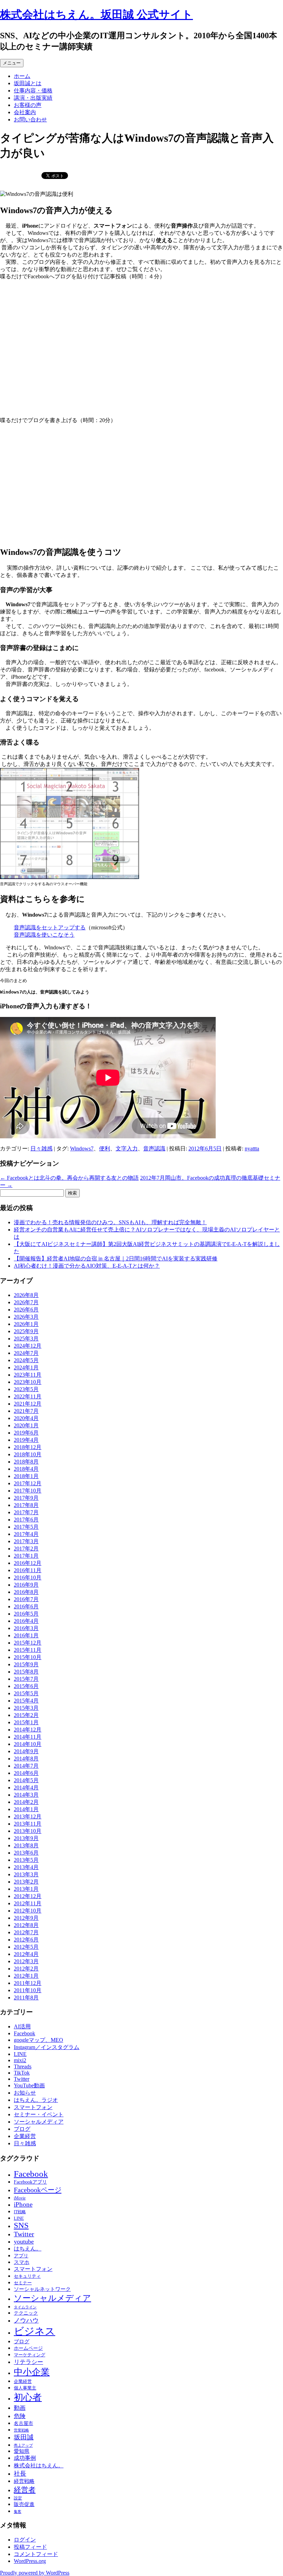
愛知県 (22, 2451)
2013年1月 (26, 1889)
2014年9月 (26, 1751)
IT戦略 (20, 2212)
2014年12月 (28, 1730)
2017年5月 (26, 1527)
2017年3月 (26, 1541)
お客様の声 (28, 105)
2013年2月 (26, 1882)
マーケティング (30, 2355)
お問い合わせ (30, 119)
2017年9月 (26, 1498)
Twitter (22, 2079)
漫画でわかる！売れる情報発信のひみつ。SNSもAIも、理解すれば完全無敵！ (110, 1222)
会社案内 (25, 112)
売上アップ (23, 2445)
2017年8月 (26, 1505)
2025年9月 (26, 1331)
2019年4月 (26, 1440)
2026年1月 (26, 1324)
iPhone (23, 2204)
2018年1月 (26, 1476)
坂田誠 (24, 2437)
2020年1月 (26, 1425)
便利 (105, 1149)
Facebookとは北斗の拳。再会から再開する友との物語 (69, 1178)
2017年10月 (28, 1491)
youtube (24, 2241)
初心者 (28, 2397)
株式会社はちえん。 (39, 2465)
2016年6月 (26, 1606)
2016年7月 (26, 1599)
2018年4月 (26, 1469)
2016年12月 (28, 1563)
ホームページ (28, 2348)
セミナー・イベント (39, 2114)
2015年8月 (26, 1672)
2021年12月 (28, 1404)
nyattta (252, 1149)
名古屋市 (23, 2423)
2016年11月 (28, 1570)
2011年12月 (28, 1983)
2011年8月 (26, 1998)
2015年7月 (26, 1679)
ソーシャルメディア (39, 2122)
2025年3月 (26, 1339)
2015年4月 (26, 1701)
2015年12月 (28, 1643)
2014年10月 (28, 1744)
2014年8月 (26, 1759)
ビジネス (35, 2331)
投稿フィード (30, 2547)
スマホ (22, 2262)
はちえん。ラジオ (36, 2100)
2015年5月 (26, 1693)
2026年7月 (26, 1302)
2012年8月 (26, 1925)
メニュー (12, 63)
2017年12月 (28, 1483)
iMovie (20, 2198)
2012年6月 (26, 1940)
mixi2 (20, 2060)
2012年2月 (26, 1969)
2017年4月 (26, 1534)
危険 (20, 2416)
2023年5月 (26, 1389)
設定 (18, 2498)
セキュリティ (27, 2276)
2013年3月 (26, 1874)
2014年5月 (26, 1780)
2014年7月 (26, 1766)
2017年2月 (26, 1549)
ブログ (22, 2129)
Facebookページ (38, 2190)
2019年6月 (26, 1433)
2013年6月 (26, 1853)
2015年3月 (26, 1708)
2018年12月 (28, 1447)
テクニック (26, 2313)
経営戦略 (24, 2481)
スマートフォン (33, 2107)
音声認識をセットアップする (50, 927)
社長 (20, 2474)
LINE (20, 2054)
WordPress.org (30, 2561)
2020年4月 (26, 1418)
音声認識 (154, 1149)
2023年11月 (28, 1375)
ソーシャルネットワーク (42, 2289)
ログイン (25, 2540)
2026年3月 (26, 1317)
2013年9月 (26, 1838)
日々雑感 (41, 1149)
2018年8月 (26, 1462)
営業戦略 (21, 2430)
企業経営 (25, 2136)
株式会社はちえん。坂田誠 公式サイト (96, 14)
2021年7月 (26, 1411)
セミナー (23, 2283)
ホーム (22, 76)
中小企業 (32, 2372)
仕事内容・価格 (33, 91)
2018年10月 (28, 1454)
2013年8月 (26, 1845)
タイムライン (25, 2307)
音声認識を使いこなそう (44, 935)
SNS (21, 2225)
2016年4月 (26, 1621)
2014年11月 (28, 1737)
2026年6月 (26, 1310)
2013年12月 (28, 1816)
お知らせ (25, 2093)
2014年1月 (26, 1809)
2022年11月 (28, 1396)
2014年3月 (26, 1795)
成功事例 (25, 2458)
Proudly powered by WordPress (35, 2573)
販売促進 (24, 2504)
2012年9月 (26, 1918)
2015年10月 (28, 1657)
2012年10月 (28, 1911)
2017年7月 (26, 1512)
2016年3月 (26, 1628)
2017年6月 (26, 1520)
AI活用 (22, 2026)
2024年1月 (26, 1367)
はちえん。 (28, 2249)
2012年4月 (26, 1954)
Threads (23, 2066)
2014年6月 (26, 1773)
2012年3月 (26, 1961)
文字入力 (127, 1149)
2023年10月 (28, 1382)
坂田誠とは (28, 83)
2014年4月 (26, 1788)
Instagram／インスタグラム (47, 2047)
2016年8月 (26, 1592)
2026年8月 (26, 1295)
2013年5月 (26, 1860)
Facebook (25, 2033)
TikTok (22, 2073)
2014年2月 (26, 1802)
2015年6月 (26, 1686)
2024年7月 (26, 1353)
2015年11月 (28, 1650)
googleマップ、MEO (38, 2040)
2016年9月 (26, 1585)
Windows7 (82, 1149)
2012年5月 (26, 1947)
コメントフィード (36, 2554)
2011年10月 (28, 1990)
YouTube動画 (29, 2085)
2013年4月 (26, 1867)
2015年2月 (26, 1715)
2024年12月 (28, 1346)
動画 (20, 2408)
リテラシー (28, 2362)
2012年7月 (26, 1932)
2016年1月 (26, 1635)
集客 (18, 2512)
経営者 (25, 2490)
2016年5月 (26, 1614)
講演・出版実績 (33, 98)
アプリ (21, 2256)
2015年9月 (26, 1664)
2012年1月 (26, 1976)
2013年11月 (28, 1824)
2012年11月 (28, 1903)
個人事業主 (25, 2388)
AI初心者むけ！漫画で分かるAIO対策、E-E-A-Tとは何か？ (87, 1266)
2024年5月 (26, 1360)
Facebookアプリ (30, 2182)
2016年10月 (28, 1577)
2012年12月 (28, 1896)
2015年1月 (26, 1722)
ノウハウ (26, 2320)
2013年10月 (28, 1831)
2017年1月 (26, 1556)
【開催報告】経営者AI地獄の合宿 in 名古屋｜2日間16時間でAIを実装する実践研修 (116, 1259)
